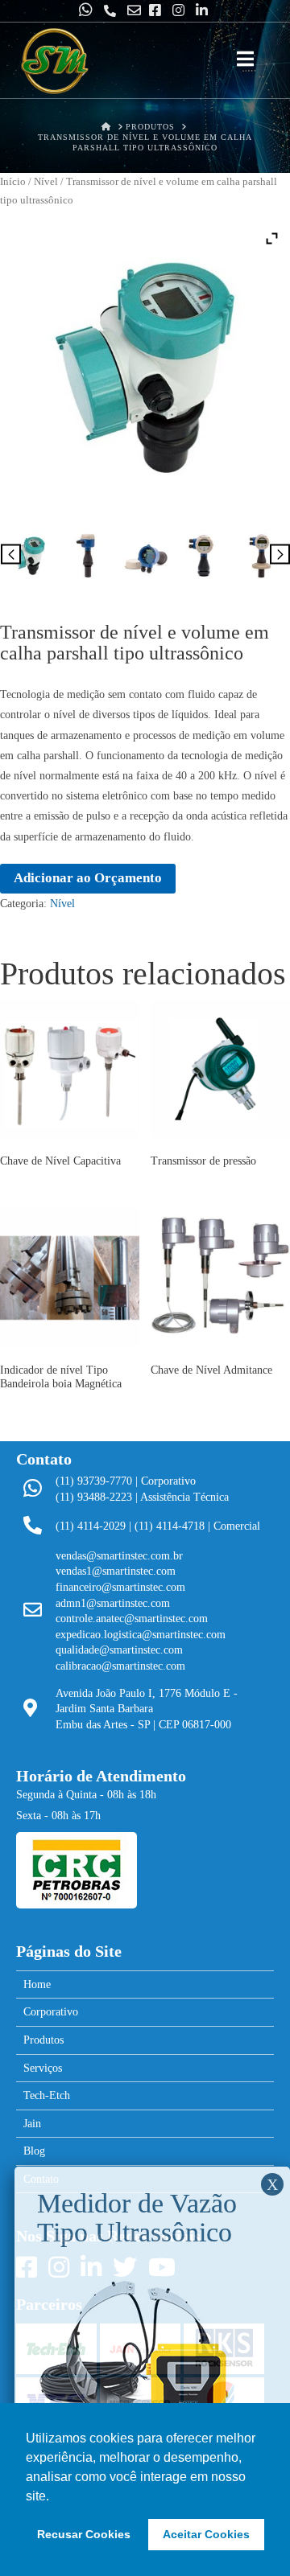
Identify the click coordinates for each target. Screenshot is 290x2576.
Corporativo (51, 2012)
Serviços (43, 2068)
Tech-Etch (47, 2095)
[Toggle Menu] (245, 60)
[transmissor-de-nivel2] (145, 555)
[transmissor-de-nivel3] (87, 555)
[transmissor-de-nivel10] (29, 555)
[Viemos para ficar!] (54, 62)
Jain (32, 2124)
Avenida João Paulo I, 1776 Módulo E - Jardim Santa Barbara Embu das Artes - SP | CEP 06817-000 (147, 1709)
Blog (34, 2151)
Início (13, 182)
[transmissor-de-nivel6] (261, 555)
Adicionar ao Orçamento (88, 878)
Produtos (43, 2040)
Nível (46, 182)
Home (37, 1984)
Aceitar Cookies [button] (206, 2534)
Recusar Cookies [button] (84, 2534)
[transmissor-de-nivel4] (203, 555)
